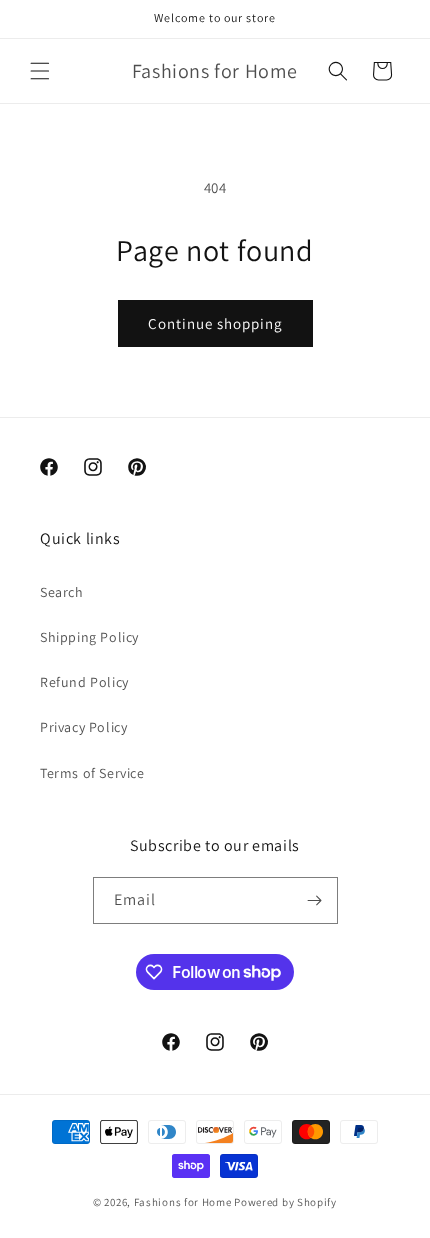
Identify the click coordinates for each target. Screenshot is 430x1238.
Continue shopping (215, 323)
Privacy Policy (83, 727)
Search (62, 592)
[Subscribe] (315, 900)
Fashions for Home (183, 1202)
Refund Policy (84, 682)
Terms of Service (92, 773)
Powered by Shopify (285, 1202)
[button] (40, 71)
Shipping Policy (89, 637)
